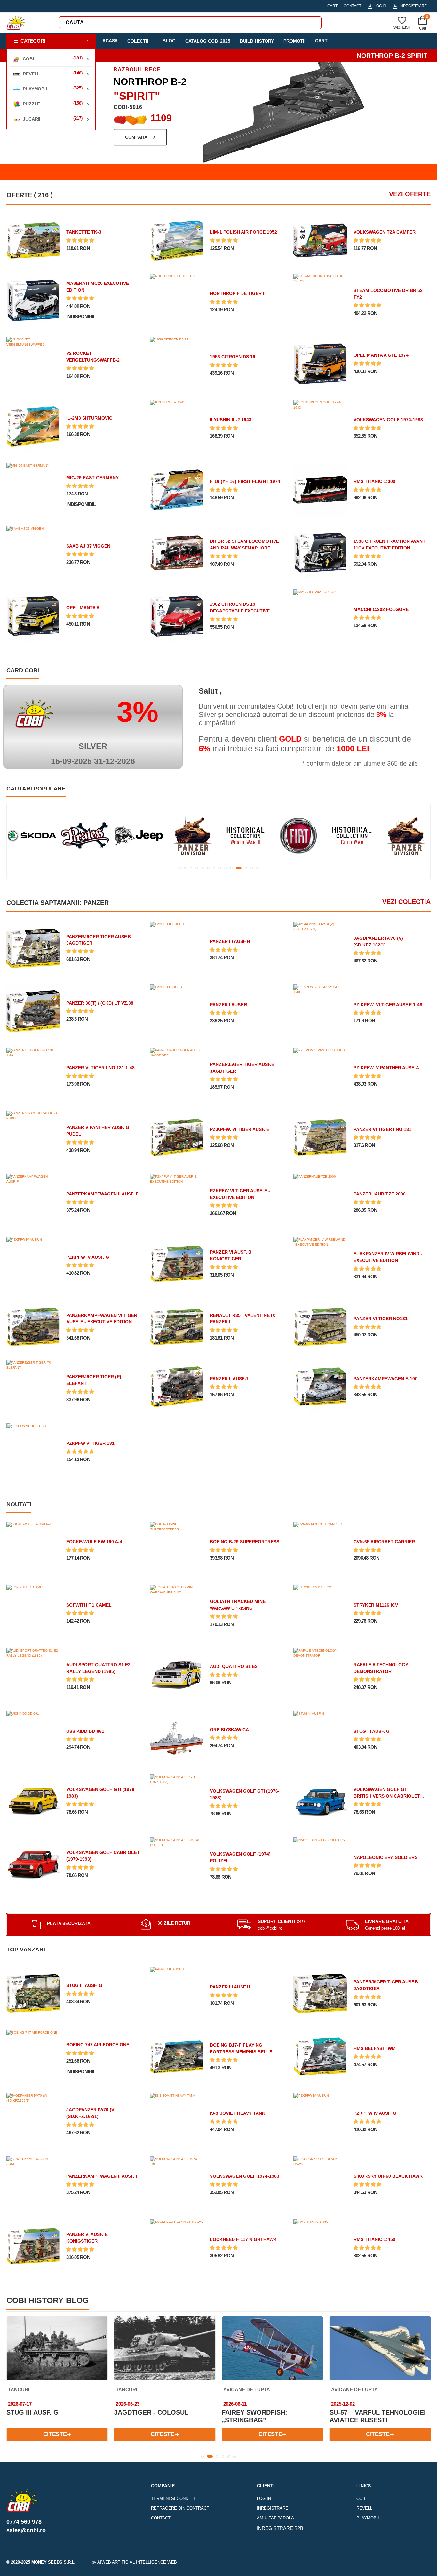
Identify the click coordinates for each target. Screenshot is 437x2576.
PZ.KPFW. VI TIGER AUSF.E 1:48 (388, 1005)
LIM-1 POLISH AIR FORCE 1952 (243, 232)
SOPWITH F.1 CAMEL (89, 1605)
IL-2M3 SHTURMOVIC (89, 418)
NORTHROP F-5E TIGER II (238, 293)
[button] (51, 41)
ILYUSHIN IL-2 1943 (231, 420)
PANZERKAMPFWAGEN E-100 (385, 1379)
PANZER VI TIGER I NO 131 (382, 1129)
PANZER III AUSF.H (230, 941)
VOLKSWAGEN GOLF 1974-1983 (388, 420)
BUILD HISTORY (257, 41)
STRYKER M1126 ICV (376, 1605)
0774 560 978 (24, 2522)
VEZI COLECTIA (406, 902)
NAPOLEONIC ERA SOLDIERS (385, 1857)
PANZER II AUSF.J (229, 1379)
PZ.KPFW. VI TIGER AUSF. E (240, 1129)
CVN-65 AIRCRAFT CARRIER (384, 1542)
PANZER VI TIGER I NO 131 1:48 (100, 1068)
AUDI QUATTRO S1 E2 (234, 1666)
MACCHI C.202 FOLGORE (381, 609)
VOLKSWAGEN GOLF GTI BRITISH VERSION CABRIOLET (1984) (387, 1796)
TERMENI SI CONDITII (173, 2498)
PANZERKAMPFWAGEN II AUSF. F (102, 1194)
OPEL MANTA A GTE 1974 (381, 355)
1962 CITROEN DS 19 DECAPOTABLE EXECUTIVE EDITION (240, 611)
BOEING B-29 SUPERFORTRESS (245, 1542)
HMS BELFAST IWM (375, 2048)
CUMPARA (137, 137)
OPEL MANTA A (83, 608)
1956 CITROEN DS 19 (233, 357)
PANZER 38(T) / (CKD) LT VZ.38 (100, 1003)
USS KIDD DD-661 (85, 1731)
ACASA (110, 41)
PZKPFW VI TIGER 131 (90, 1443)
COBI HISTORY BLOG (48, 2300)
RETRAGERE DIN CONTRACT (180, 2508)
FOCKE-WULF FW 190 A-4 (94, 1542)
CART (332, 6)
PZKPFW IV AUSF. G (88, 1257)
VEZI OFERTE (410, 194)
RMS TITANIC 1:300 (374, 481)
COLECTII (138, 41)
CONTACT (352, 6)
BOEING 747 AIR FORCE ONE (98, 2045)
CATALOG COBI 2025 (208, 41)
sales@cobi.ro (26, 2530)
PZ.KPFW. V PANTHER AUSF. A (386, 1068)
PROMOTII (294, 41)
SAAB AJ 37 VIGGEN (88, 546)
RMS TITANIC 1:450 (374, 2239)
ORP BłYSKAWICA (229, 1730)
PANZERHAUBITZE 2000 (380, 1194)
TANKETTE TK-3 (84, 232)
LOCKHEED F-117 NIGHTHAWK (243, 2239)
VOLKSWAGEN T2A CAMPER (385, 232)
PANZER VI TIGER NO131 (381, 1319)
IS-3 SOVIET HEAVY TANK (238, 2113)
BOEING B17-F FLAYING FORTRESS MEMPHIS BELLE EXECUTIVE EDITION (241, 2052)
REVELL (364, 2508)
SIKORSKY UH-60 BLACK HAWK (388, 2176)
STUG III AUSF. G (372, 1731)
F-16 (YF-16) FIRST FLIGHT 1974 (245, 481)
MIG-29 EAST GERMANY (92, 478)
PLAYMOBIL (368, 2518)
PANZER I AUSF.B (229, 1005)
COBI (362, 2498)
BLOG (169, 41)
